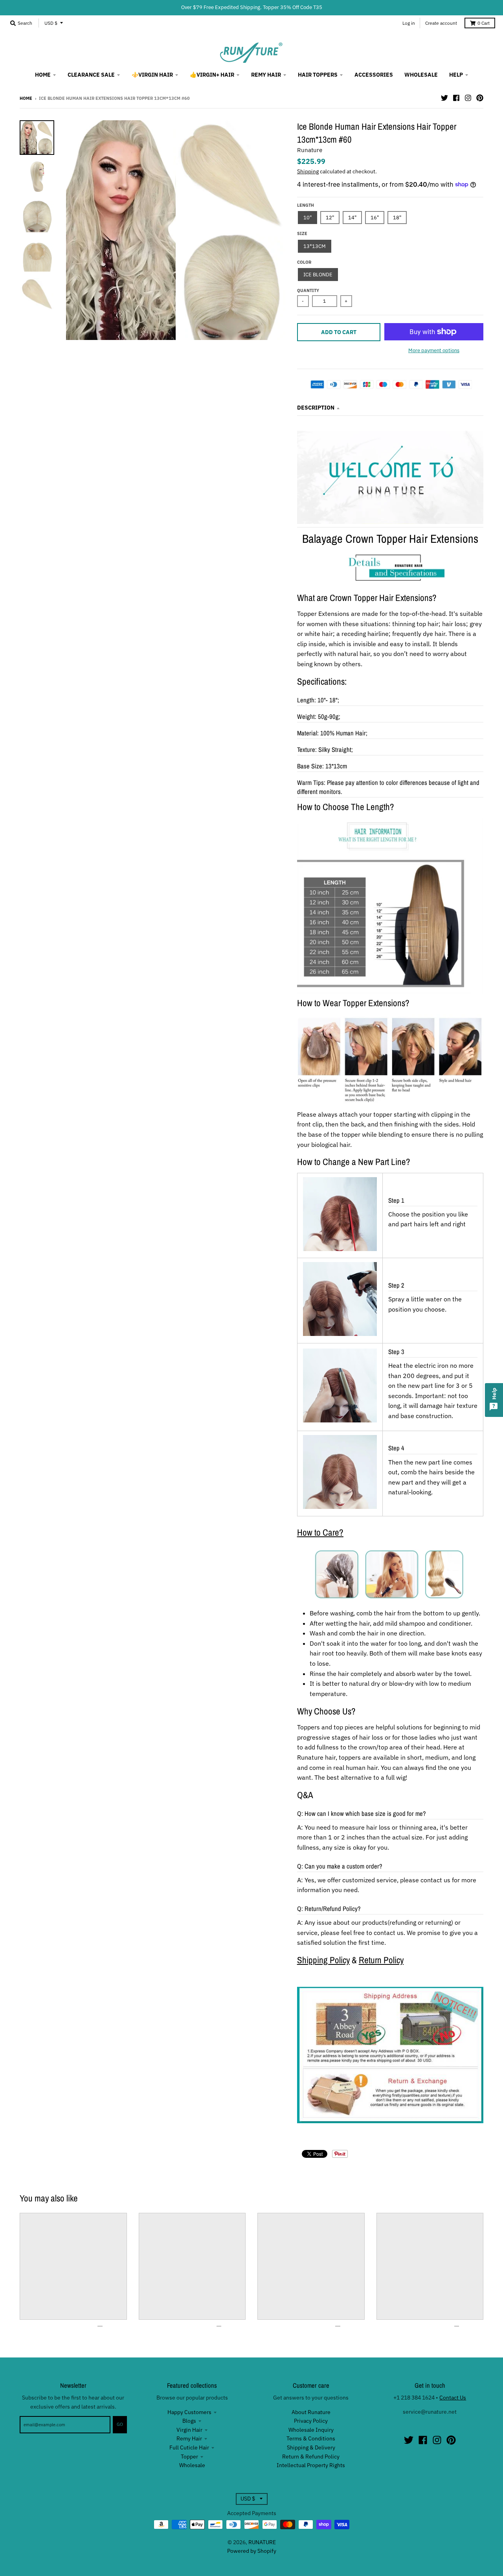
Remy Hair (189, 2438)
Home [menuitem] (43, 75)
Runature (310, 150)
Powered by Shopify (252, 2551)
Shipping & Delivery (311, 2447)
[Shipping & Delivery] (390, 2121)
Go (120, 2424)
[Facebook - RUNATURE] (456, 98)
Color (304, 262)
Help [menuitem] (456, 75)
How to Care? (320, 1532)
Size (302, 233)
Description (316, 408)
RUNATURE (262, 2542)
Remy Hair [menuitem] (266, 75)
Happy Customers (189, 2412)
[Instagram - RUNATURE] (468, 98)
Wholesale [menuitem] (421, 75)
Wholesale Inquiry (311, 2430)
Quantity (308, 290)
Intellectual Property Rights (311, 2465)
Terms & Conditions (311, 2438)
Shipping (308, 171)
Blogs (189, 2421)
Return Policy (381, 1960)
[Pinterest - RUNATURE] (480, 98)
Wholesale (192, 2465)
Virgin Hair (189, 2430)
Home (26, 98)
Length (306, 205)
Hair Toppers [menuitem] (318, 75)
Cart (484, 23)
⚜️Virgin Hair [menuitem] (152, 75)
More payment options (434, 350)
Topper (189, 2457)
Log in (409, 23)
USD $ (51, 23)
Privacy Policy (311, 2421)
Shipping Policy (323, 1960)
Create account (441, 23)
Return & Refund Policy (311, 2457)
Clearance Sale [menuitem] (91, 75)
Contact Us (453, 2398)
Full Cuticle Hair (189, 2447)
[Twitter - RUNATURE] (444, 98)
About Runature (311, 2412)
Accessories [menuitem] (374, 75)
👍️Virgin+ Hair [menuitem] (212, 75)
